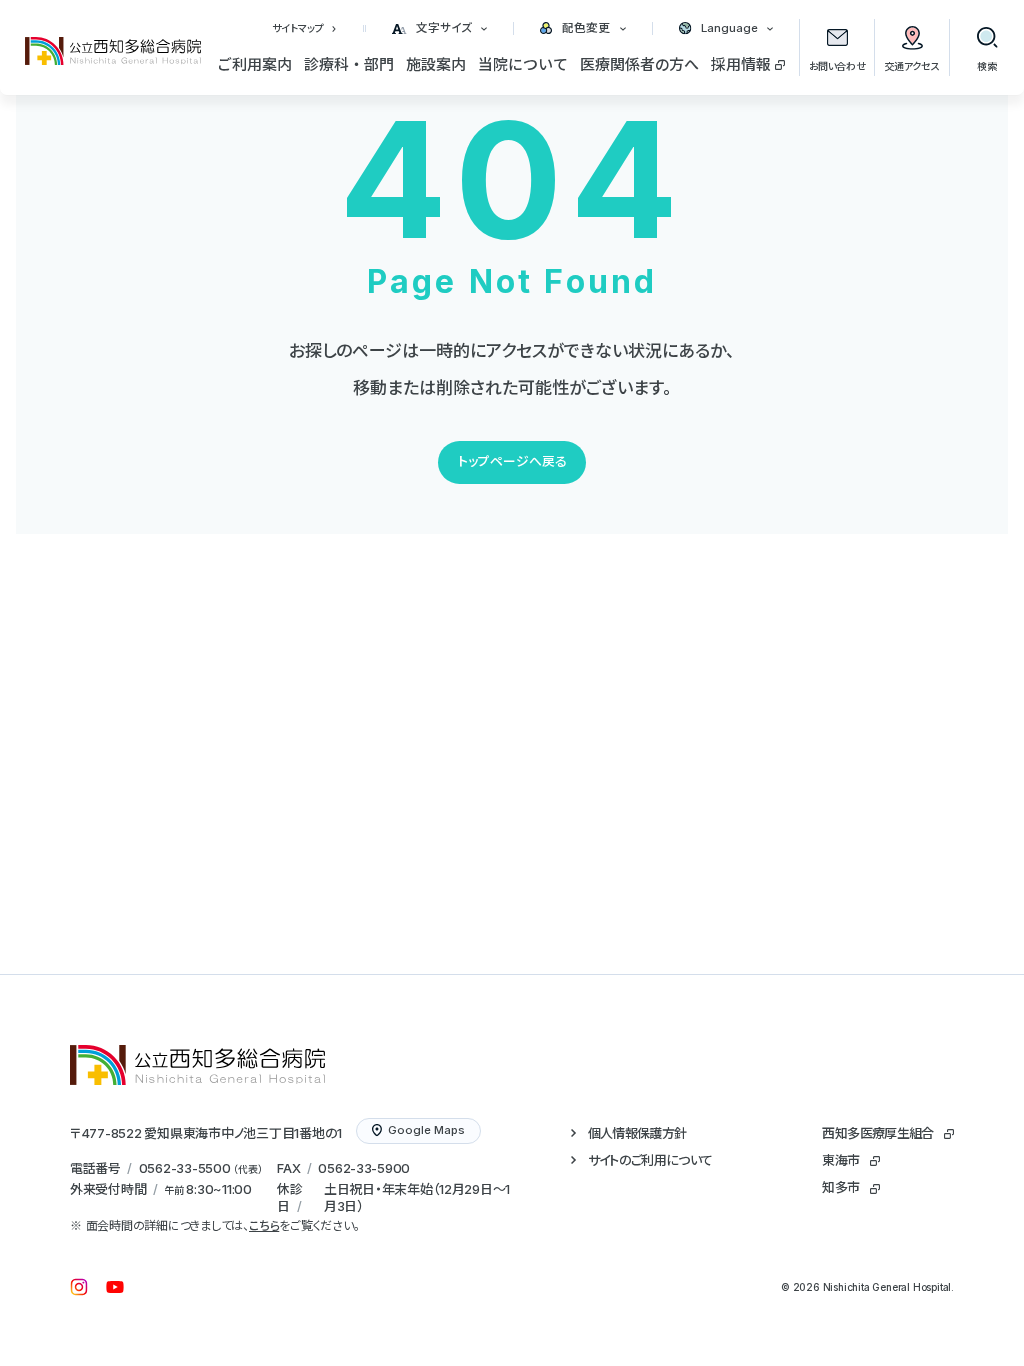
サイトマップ (298, 28)
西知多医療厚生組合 (877, 1133)
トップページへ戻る (512, 461)
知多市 (840, 1187)
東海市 (840, 1160)
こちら (264, 1225)
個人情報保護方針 (637, 1133)
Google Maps (426, 1130)
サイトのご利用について (650, 1160)
